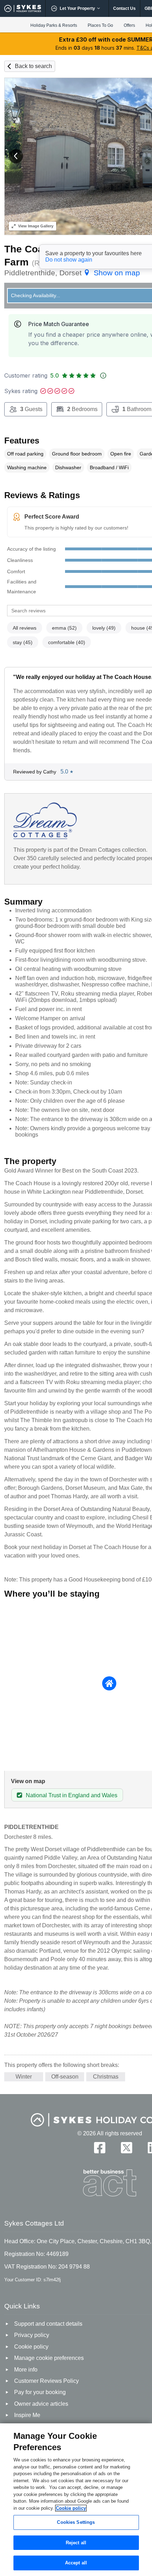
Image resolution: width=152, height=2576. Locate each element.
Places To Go (100, 25)
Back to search (33, 66)
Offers (129, 25)
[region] (76, 2500)
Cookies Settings (76, 2522)
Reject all (76, 2543)
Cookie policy (71, 2508)
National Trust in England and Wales (72, 1795)
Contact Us (124, 8)
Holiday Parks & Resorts (54, 25)
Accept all (76, 2563)
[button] (16, 156)
